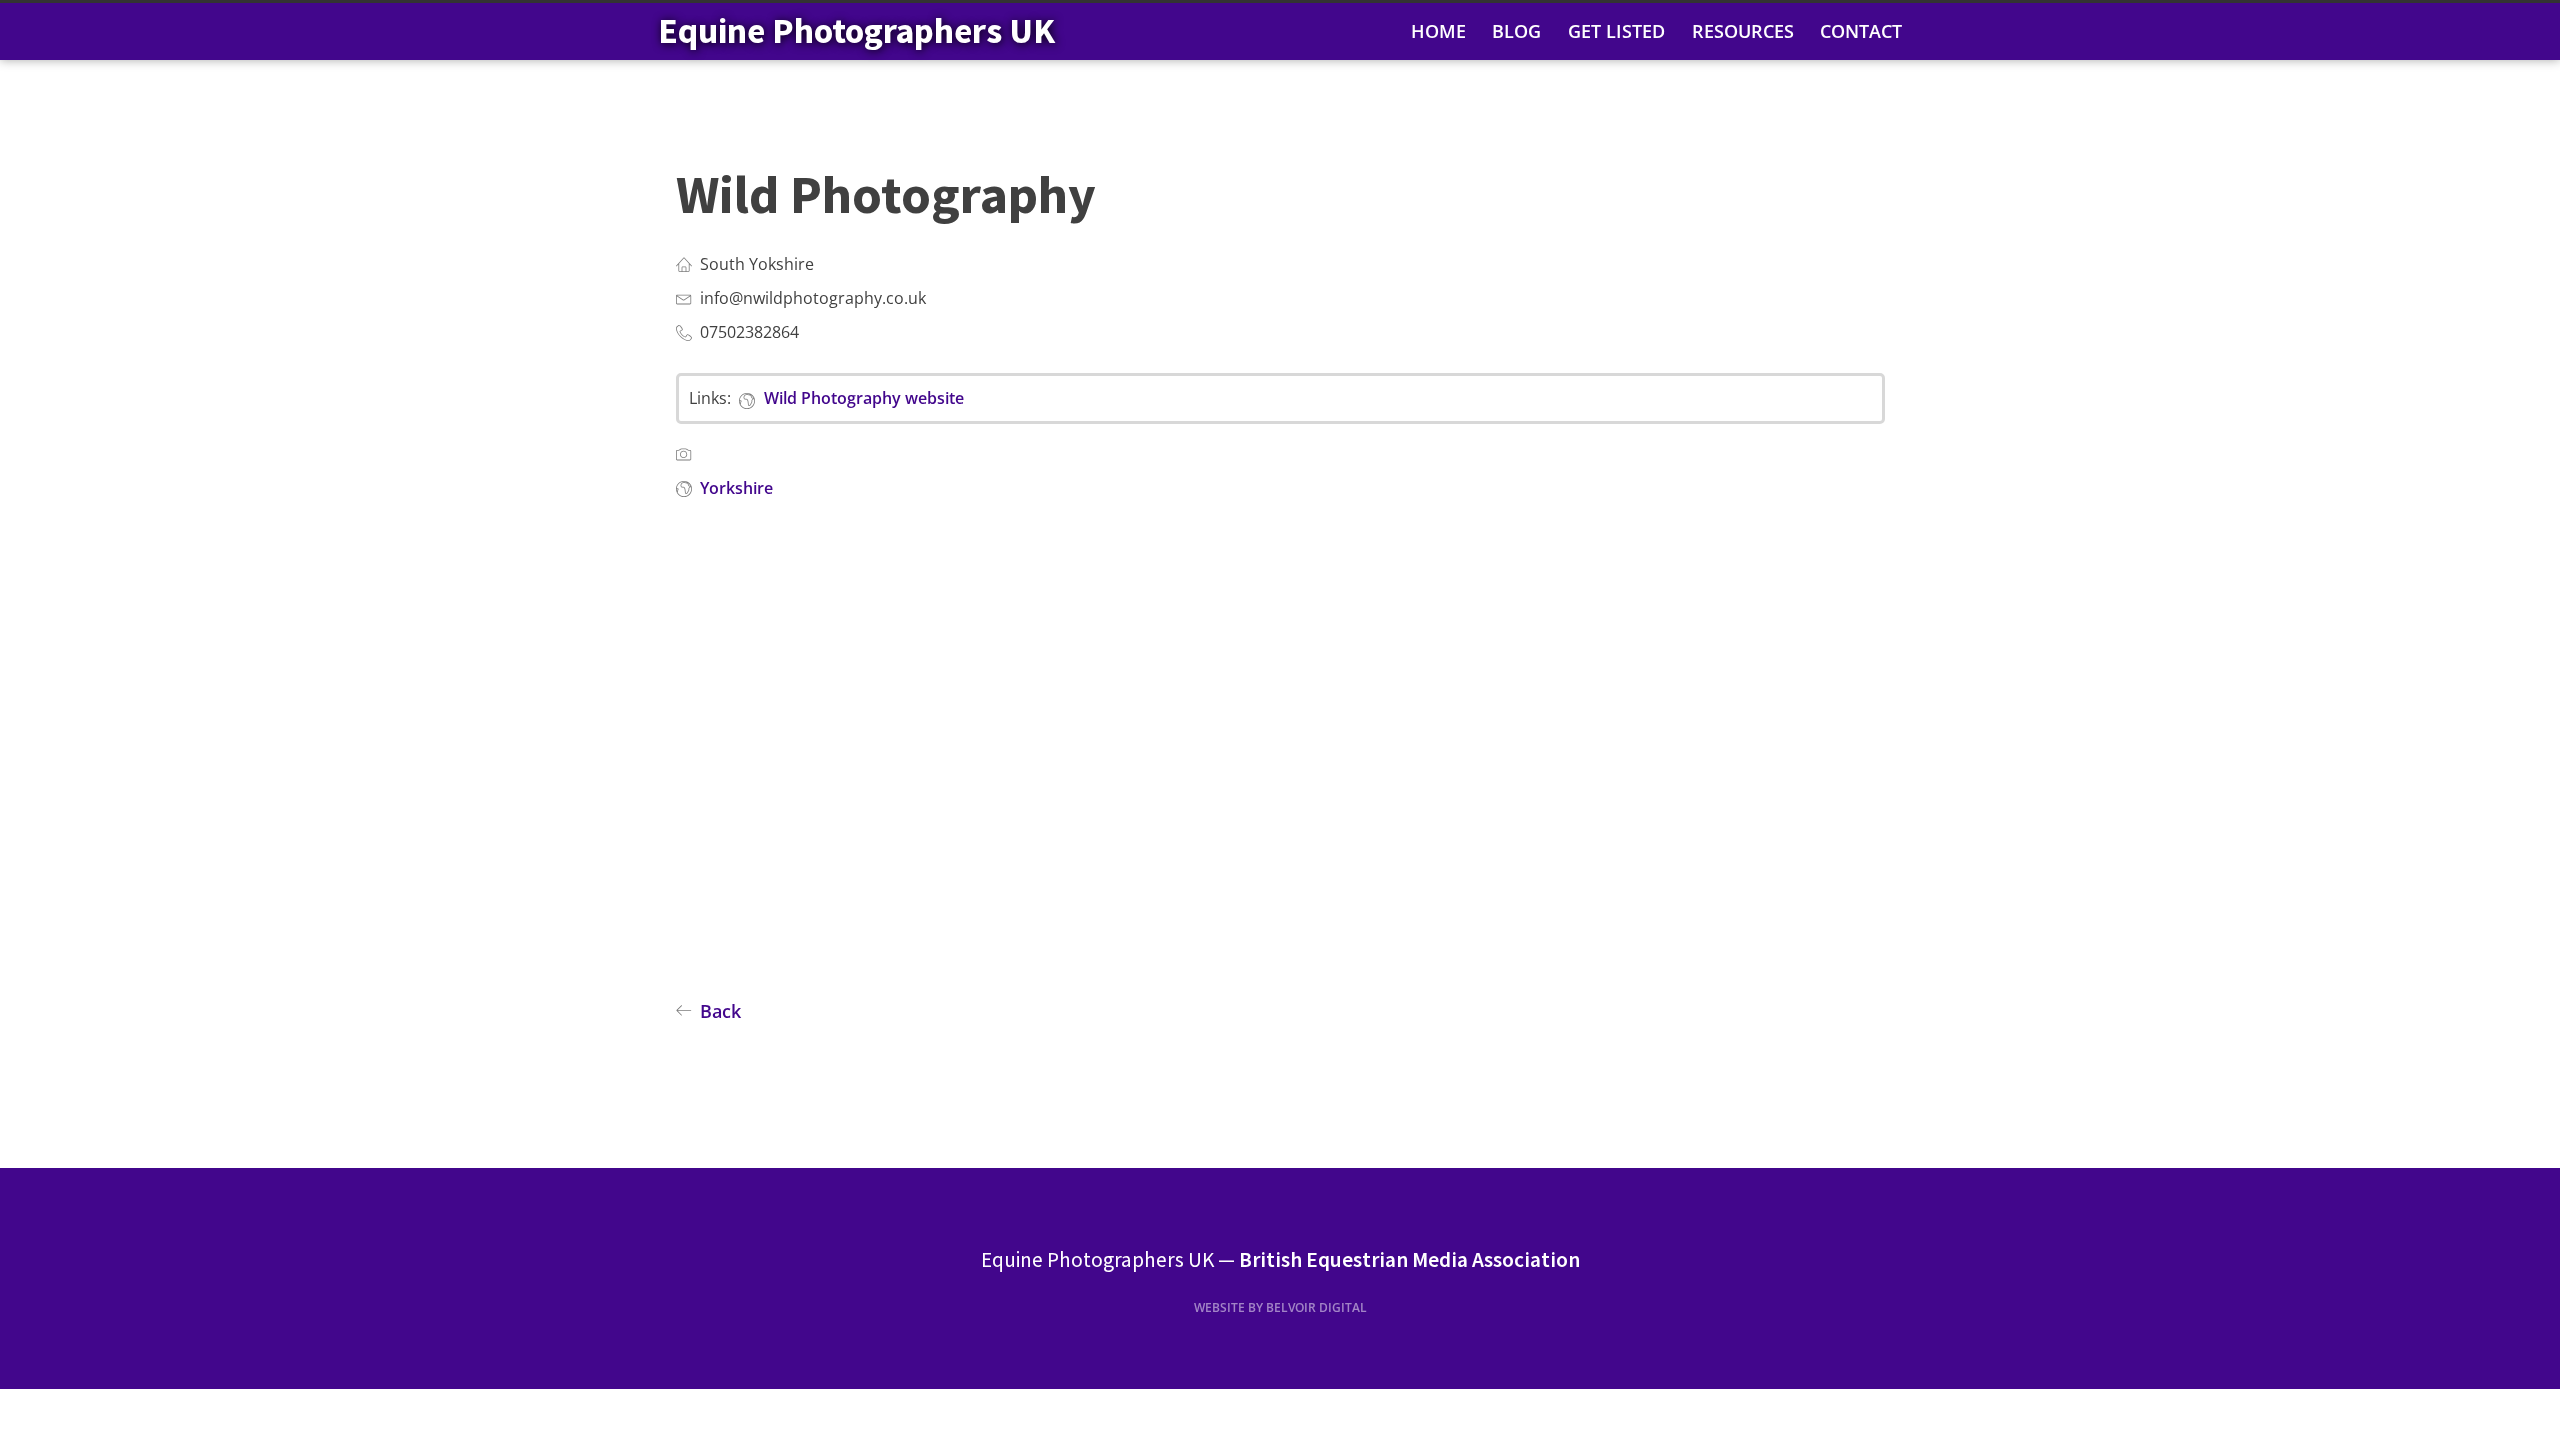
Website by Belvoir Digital (1280, 1307)
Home (1438, 31)
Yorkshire (736, 488)
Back (720, 1011)
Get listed (1616, 31)
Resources (1743, 31)
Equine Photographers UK (856, 30)
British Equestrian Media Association (1409, 1259)
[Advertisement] (1276, 777)
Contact (1861, 31)
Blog (1516, 31)
